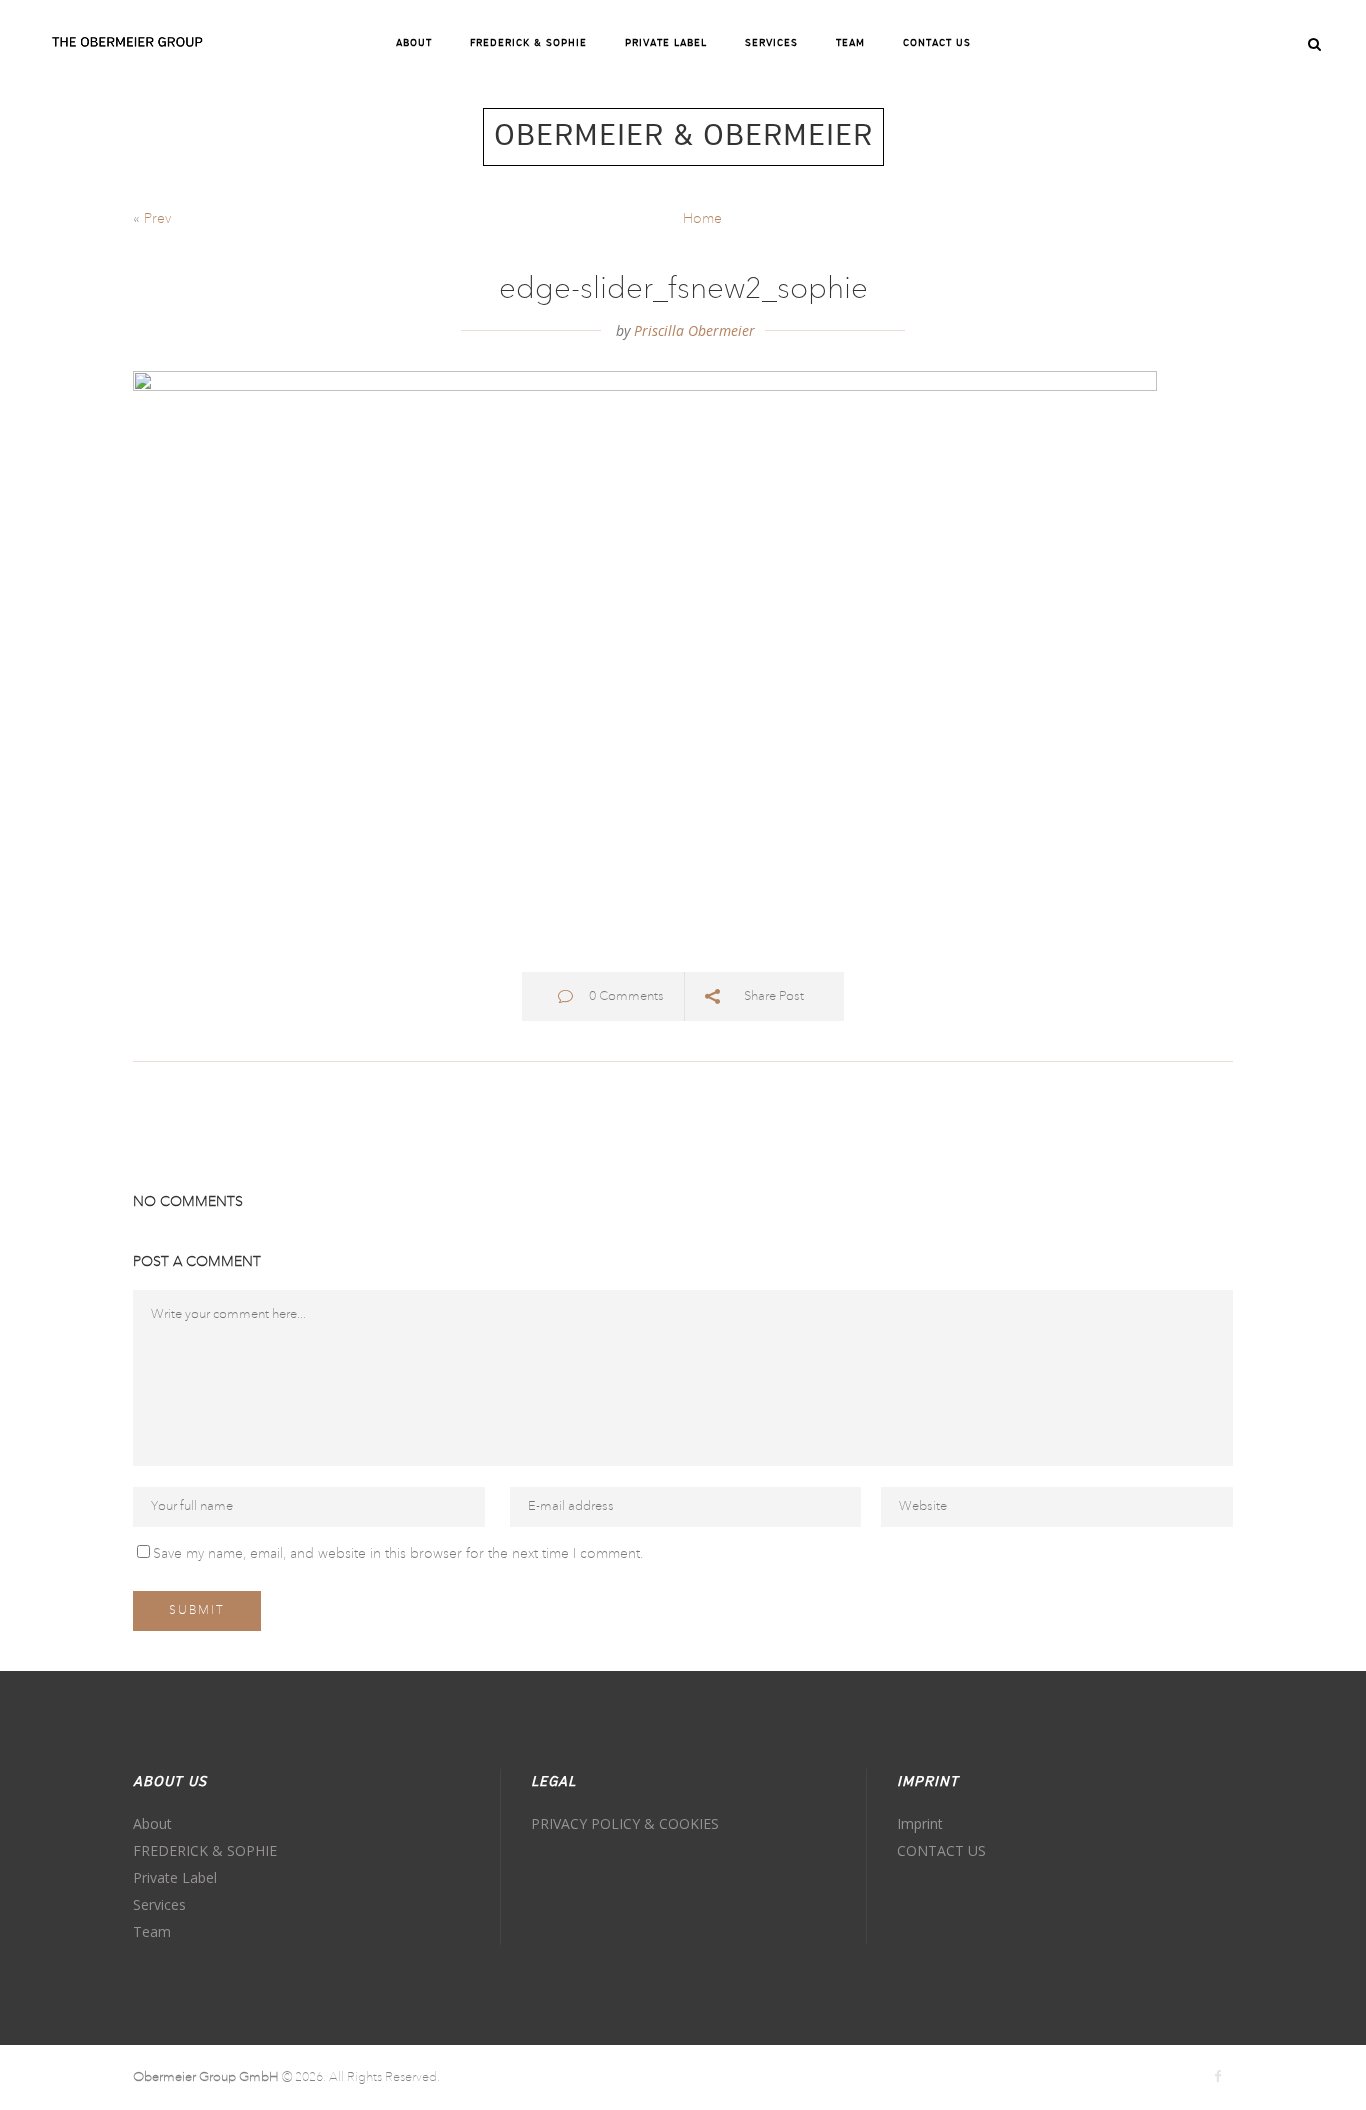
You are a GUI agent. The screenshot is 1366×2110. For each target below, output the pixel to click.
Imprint (920, 1823)
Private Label (175, 1877)
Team (152, 1931)
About (152, 1823)
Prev (157, 219)
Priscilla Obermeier (694, 330)
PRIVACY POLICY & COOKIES (625, 1823)
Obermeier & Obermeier (683, 137)
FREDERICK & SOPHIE (205, 1850)
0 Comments (626, 996)
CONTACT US (941, 1850)
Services (159, 1904)
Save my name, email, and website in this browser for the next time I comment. (398, 1554)
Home (702, 219)
